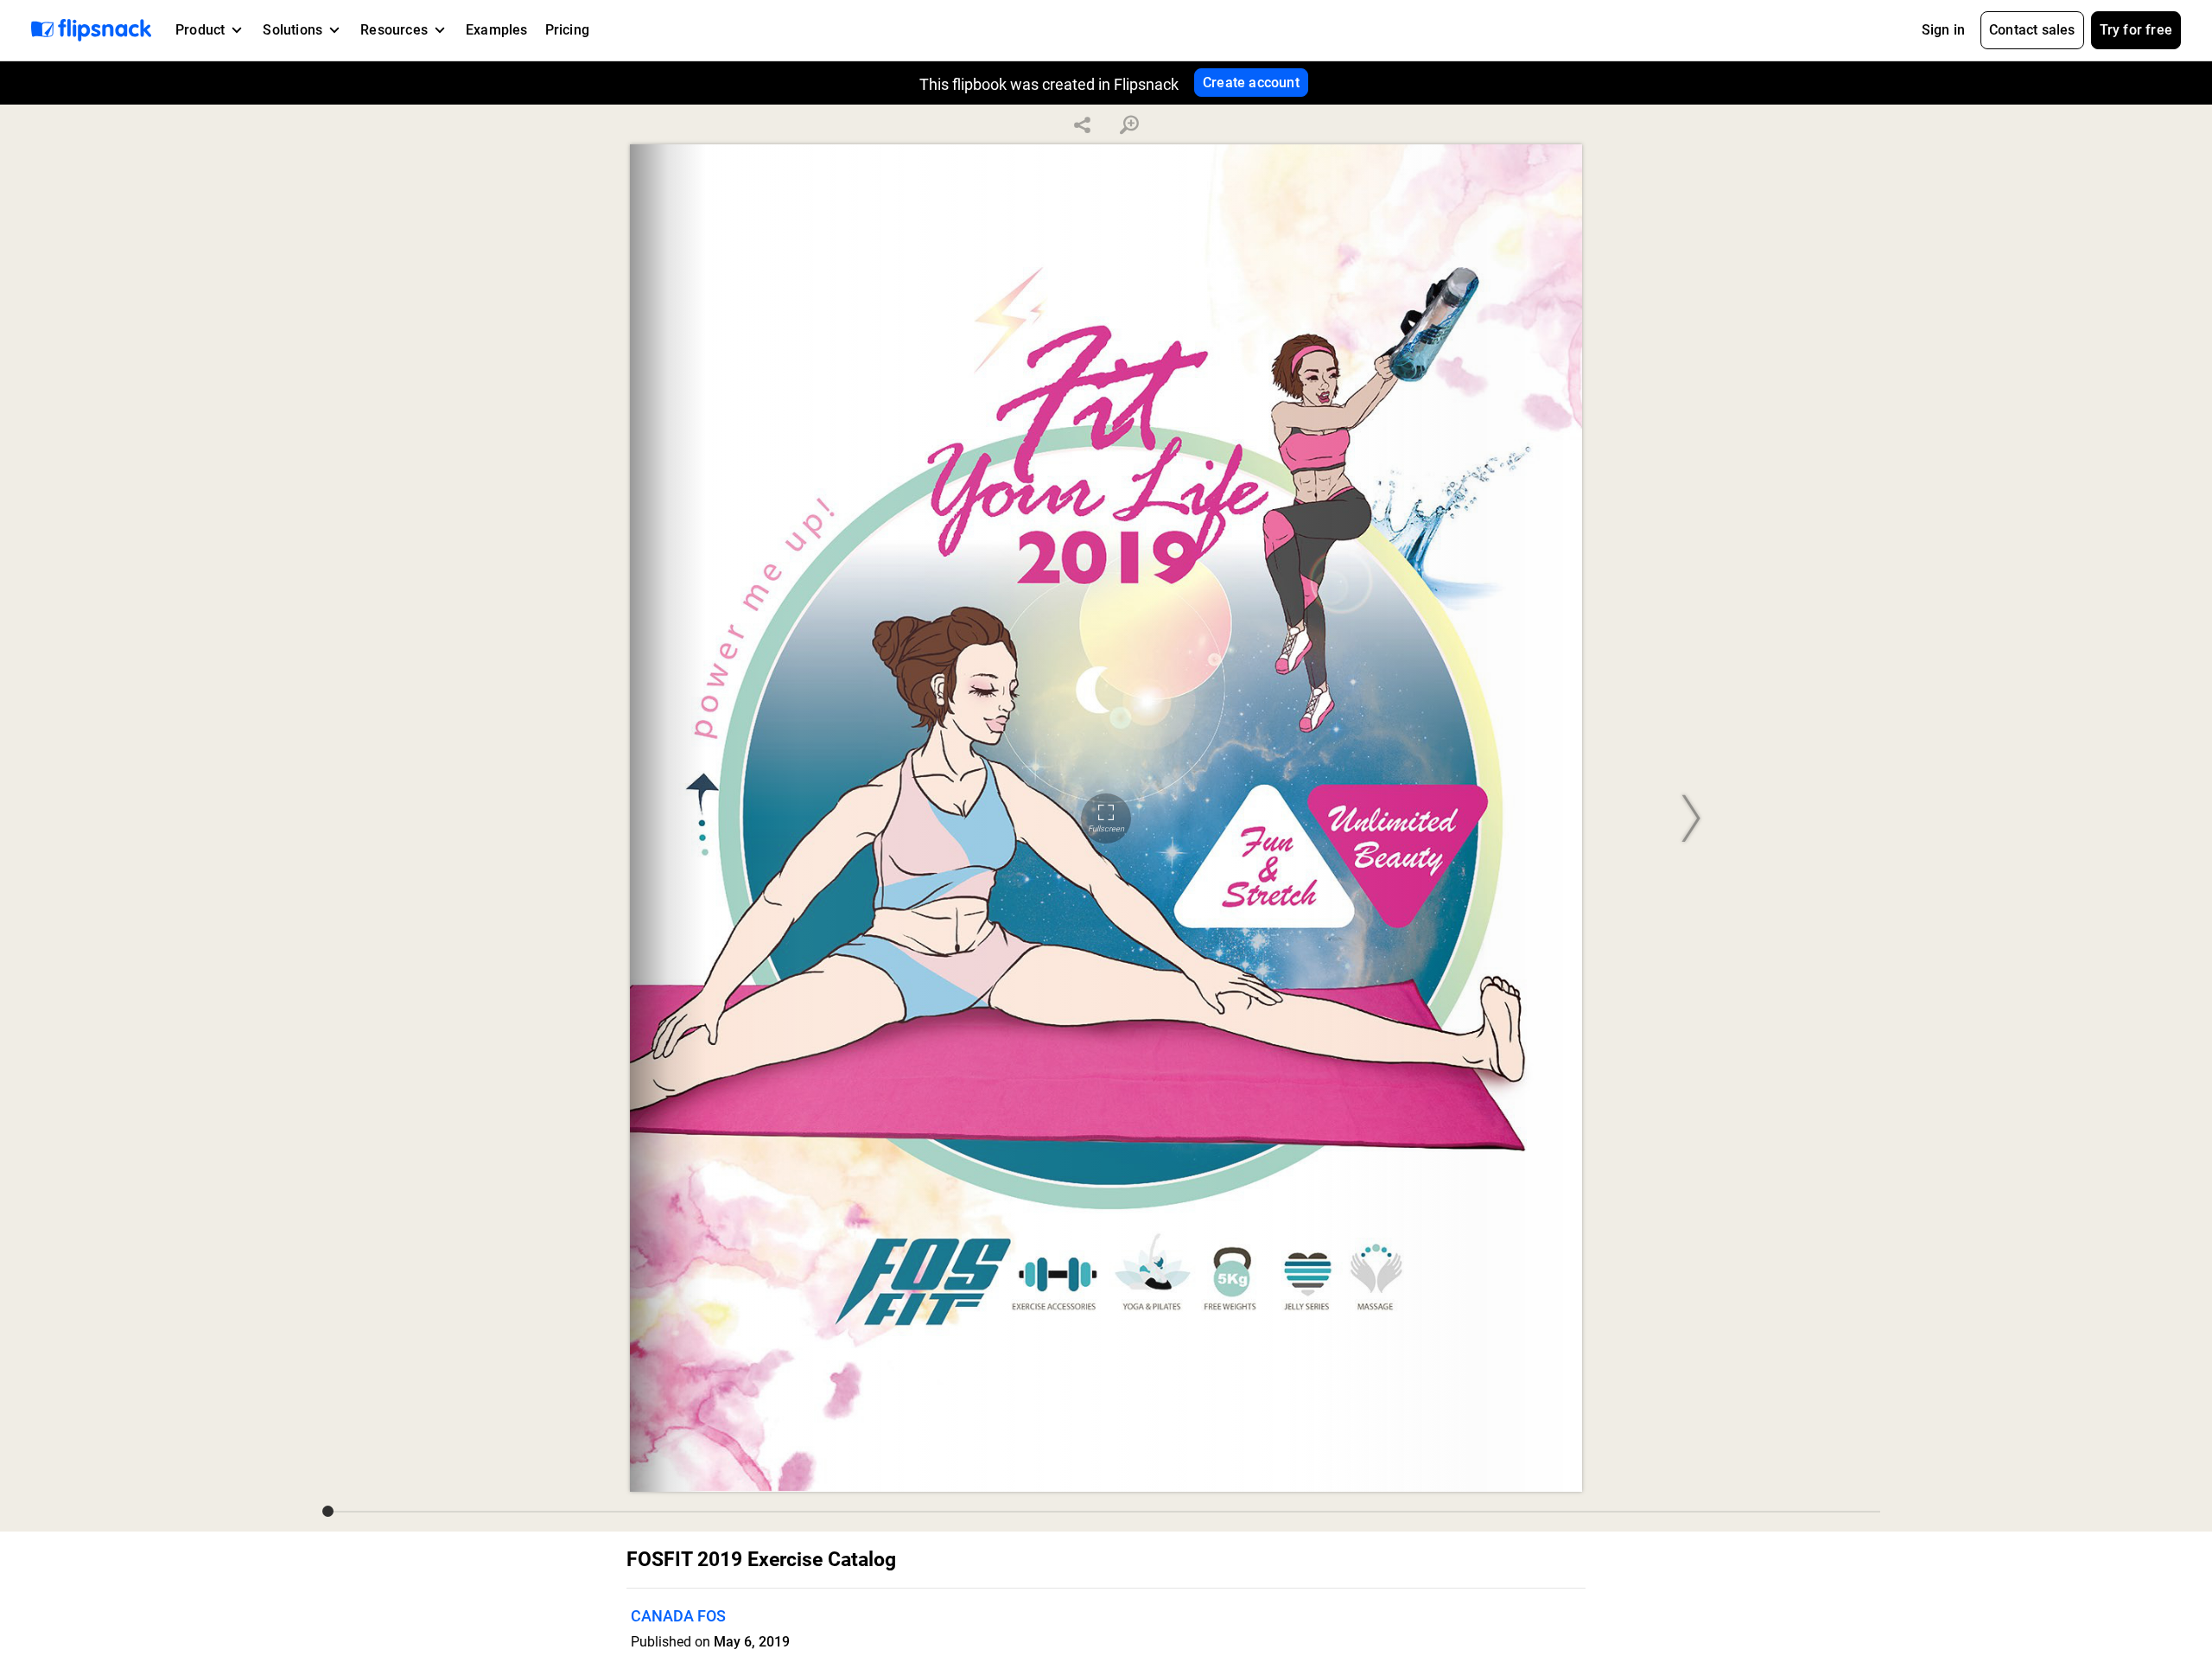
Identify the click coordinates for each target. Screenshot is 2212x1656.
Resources (394, 30)
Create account (1251, 83)
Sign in (1943, 30)
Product (200, 30)
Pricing (567, 30)
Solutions (292, 30)
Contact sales (2032, 30)
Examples (497, 30)
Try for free (2136, 30)
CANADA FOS (678, 1616)
